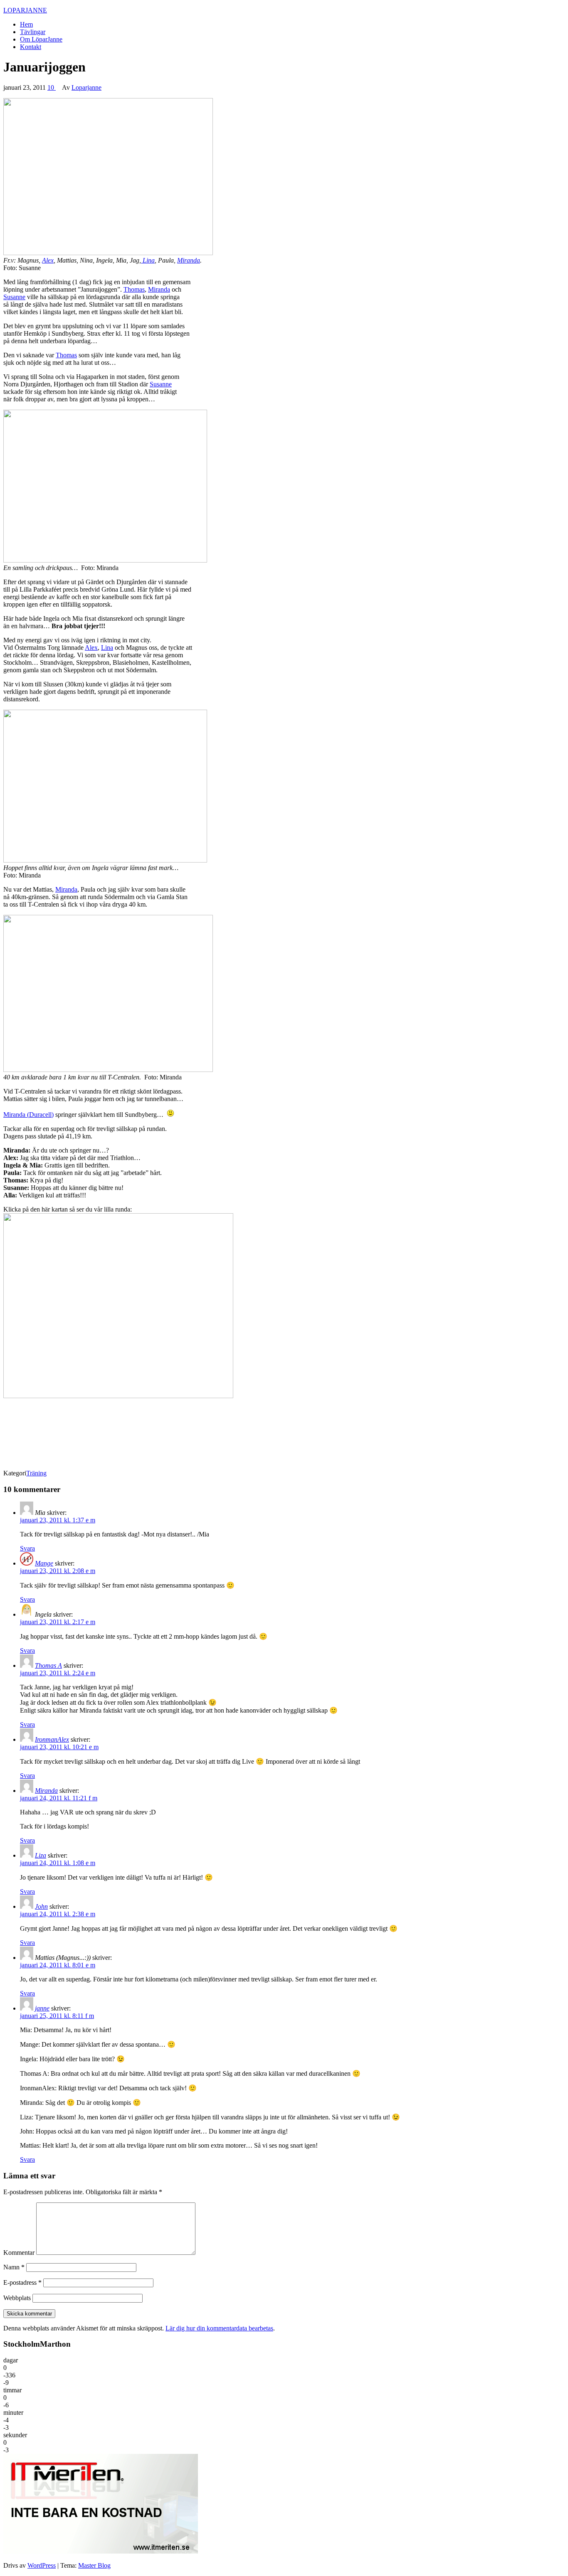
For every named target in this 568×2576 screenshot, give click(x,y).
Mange (44, 1563)
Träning (36, 1473)
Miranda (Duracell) (28, 1115)
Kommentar (19, 2253)
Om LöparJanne (41, 39)
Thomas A (48, 1665)
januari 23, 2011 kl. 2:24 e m (58, 1673)
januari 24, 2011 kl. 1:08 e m (58, 1863)
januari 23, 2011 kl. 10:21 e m (59, 1747)
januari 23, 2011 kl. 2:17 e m (58, 1622)
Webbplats (17, 2298)
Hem (26, 24)
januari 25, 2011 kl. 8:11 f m (57, 2016)
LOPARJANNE (25, 10)
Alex (48, 260)
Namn (14, 2267)
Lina (148, 260)
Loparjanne (86, 87)
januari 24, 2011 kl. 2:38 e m (58, 1914)
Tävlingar (33, 32)
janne (42, 2008)
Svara (27, 1548)
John (41, 1906)
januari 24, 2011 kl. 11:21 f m (59, 1798)
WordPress (42, 2565)
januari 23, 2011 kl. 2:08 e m (58, 1571)
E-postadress (22, 2282)
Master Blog (94, 2565)
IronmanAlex (52, 1739)
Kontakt (31, 47)
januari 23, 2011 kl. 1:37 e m (58, 1520)
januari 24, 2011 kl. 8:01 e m (58, 1965)
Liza (41, 1855)
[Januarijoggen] (108, 253)
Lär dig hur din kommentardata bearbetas (219, 2328)
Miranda (189, 260)
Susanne (14, 297)
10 (52, 87)
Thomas (134, 289)
